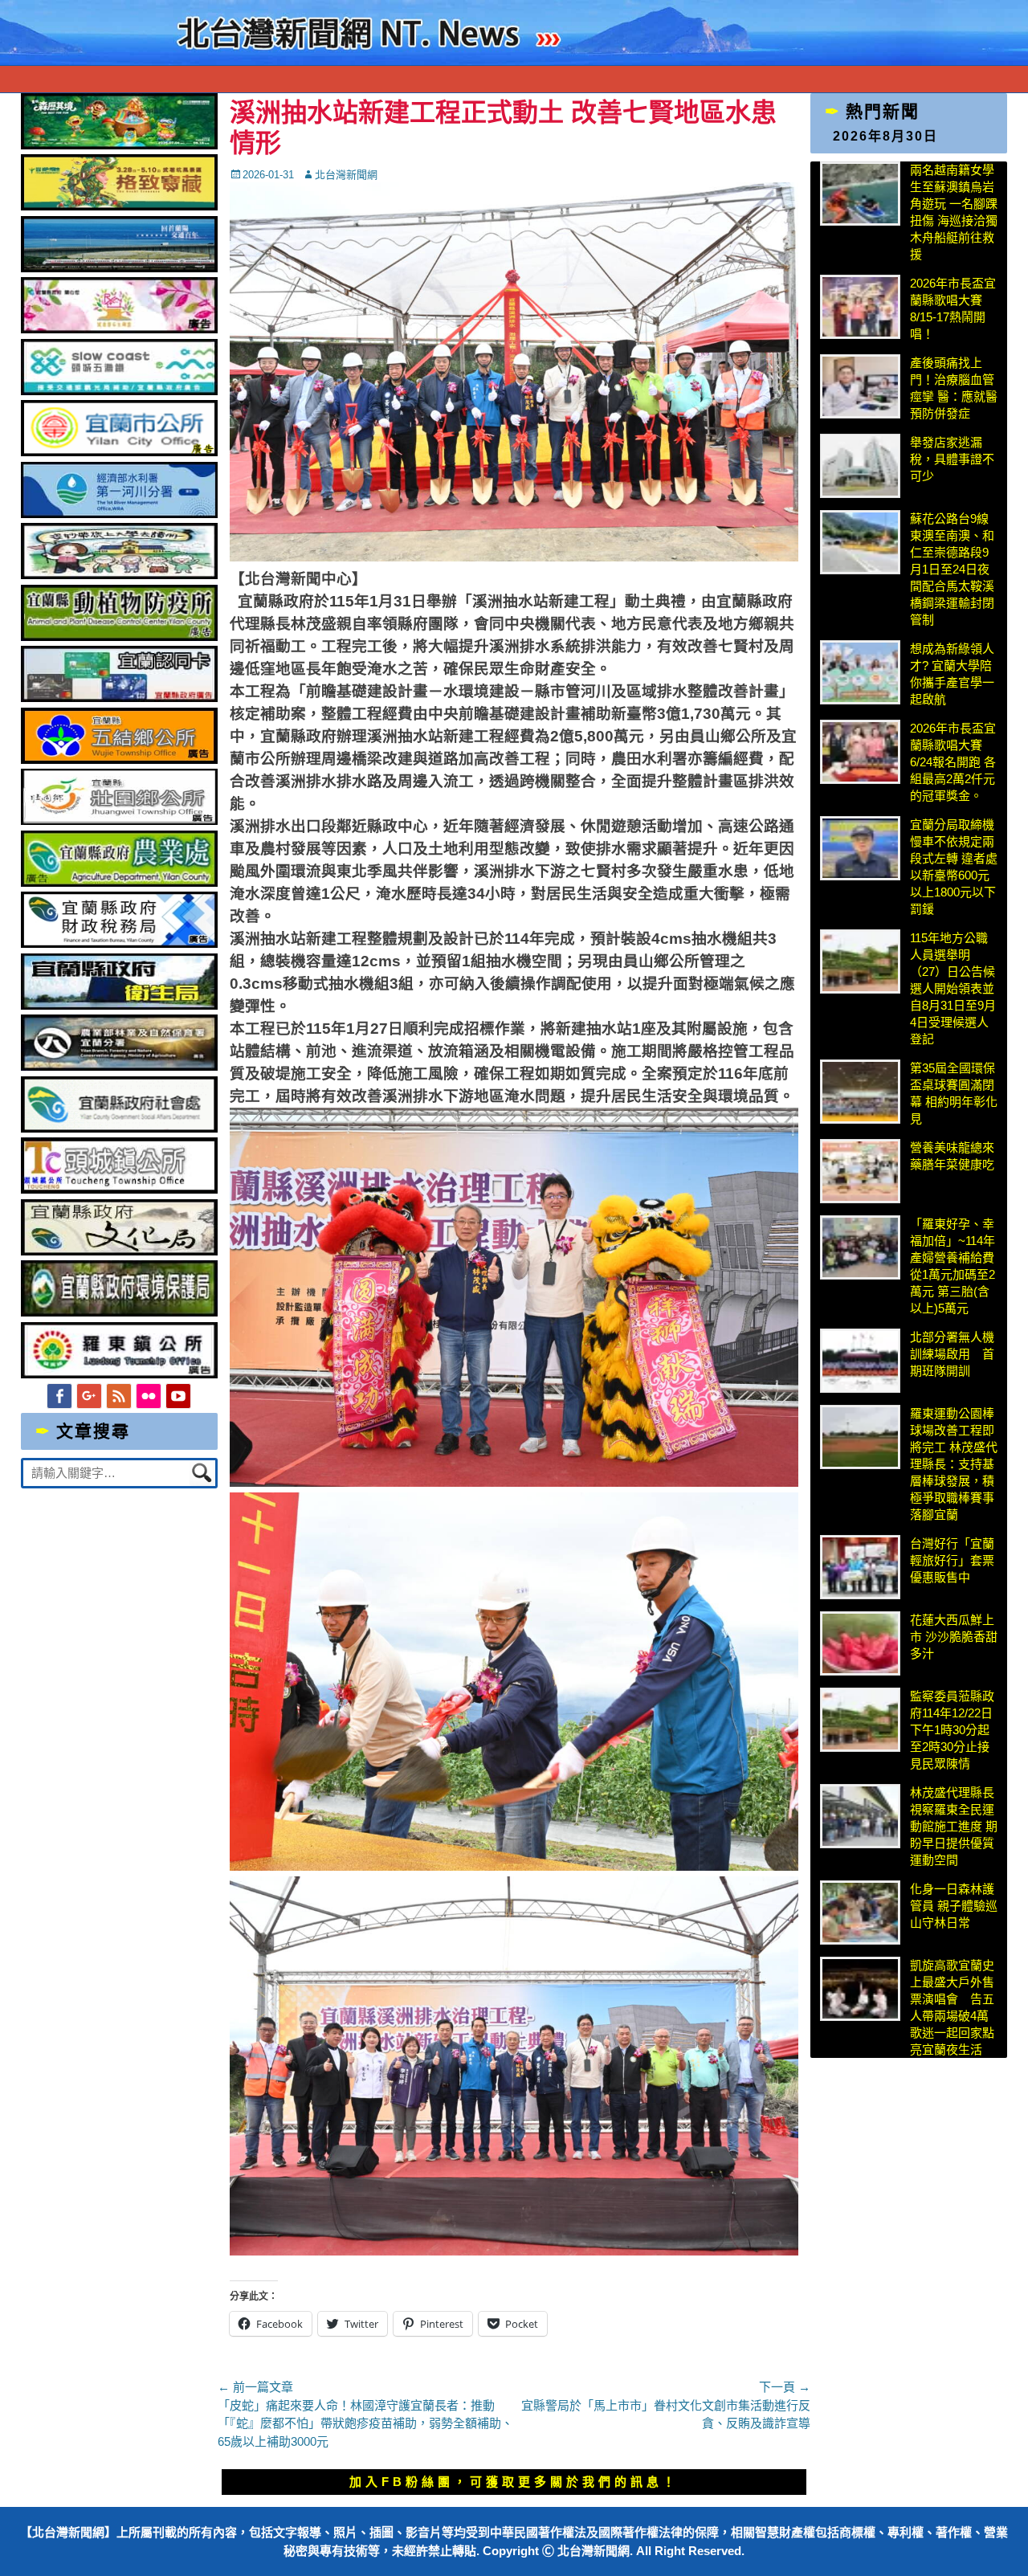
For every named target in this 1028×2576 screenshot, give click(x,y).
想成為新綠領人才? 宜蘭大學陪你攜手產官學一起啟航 (952, 674)
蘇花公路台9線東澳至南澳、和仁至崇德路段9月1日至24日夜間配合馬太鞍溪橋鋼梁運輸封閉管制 (952, 569)
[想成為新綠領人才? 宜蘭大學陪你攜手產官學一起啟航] (860, 672)
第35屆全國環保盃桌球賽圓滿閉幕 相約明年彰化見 (954, 1093)
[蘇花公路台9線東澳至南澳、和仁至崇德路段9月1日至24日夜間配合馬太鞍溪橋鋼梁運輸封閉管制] (860, 542)
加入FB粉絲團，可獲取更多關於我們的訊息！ (514, 2482)
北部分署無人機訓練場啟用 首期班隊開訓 (952, 1354)
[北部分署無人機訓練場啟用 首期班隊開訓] (860, 1361)
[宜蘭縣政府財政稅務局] (120, 943)
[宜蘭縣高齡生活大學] (120, 575)
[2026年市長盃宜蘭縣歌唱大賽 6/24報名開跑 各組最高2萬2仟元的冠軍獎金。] (860, 752)
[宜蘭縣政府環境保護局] (120, 1312)
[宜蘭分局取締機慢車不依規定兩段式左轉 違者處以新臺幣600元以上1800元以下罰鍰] (860, 848)
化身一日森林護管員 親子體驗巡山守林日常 (954, 1906)
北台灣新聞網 (346, 175)
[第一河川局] (120, 514)
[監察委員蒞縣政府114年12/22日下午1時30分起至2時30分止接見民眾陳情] (860, 1720)
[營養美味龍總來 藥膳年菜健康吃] (860, 1171)
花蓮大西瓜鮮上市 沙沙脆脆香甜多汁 (954, 1637)
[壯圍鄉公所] (120, 821)
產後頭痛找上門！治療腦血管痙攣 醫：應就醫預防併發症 (954, 388)
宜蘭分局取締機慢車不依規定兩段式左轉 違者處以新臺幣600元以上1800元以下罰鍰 (954, 867)
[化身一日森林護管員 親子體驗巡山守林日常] (860, 1913)
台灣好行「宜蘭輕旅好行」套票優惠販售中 (952, 1560)
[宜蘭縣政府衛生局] (120, 1005)
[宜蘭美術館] (120, 268)
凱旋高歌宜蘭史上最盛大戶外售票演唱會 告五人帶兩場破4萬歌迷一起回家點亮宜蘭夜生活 (952, 2007)
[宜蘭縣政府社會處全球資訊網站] (120, 1128)
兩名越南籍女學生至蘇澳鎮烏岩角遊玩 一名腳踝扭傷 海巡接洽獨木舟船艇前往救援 (954, 212)
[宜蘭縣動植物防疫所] (120, 637)
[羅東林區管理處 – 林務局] (120, 1066)
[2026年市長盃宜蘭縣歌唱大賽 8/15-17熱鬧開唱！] (860, 307)
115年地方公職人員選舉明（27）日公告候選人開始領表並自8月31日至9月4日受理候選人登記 (953, 988)
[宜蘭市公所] (120, 452)
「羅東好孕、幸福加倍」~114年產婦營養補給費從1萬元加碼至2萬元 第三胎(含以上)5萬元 (953, 1266)
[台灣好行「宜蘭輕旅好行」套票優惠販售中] (860, 1567)
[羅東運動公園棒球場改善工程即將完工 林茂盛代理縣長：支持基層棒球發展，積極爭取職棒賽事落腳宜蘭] (860, 1437)
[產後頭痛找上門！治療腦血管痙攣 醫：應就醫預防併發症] (860, 386)
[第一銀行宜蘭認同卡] (120, 698)
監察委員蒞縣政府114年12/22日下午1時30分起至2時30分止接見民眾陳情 (952, 1730)
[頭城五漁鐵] (120, 391)
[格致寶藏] (120, 206)
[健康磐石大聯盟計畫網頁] (120, 329)
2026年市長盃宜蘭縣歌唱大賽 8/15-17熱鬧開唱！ (953, 308)
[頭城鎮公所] (120, 1189)
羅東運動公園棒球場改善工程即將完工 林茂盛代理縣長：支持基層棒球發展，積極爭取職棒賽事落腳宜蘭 (954, 1464)
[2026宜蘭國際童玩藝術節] (120, 145)
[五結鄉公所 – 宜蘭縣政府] (120, 759)
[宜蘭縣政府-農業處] (120, 882)
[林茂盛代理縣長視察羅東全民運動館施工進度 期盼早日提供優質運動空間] (860, 1816)
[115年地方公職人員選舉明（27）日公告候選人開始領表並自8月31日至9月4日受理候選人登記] (860, 961)
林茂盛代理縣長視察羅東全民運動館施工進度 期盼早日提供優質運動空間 (954, 1826)
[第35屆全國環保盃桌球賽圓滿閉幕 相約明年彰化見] (860, 1092)
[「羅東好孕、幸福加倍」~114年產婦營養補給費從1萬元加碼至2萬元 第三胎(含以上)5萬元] (860, 1247)
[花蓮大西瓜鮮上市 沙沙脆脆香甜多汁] (860, 1643)
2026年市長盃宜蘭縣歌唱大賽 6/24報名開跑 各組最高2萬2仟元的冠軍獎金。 (953, 762)
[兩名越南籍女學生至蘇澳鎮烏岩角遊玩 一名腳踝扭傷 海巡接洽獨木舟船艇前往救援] (860, 194)
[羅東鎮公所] (120, 1374)
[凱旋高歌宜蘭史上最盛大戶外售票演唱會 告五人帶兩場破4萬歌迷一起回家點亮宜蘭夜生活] (860, 1989)
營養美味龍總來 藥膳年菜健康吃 (952, 1156)
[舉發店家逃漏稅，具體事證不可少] (860, 466)
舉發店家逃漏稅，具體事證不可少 (952, 459)
